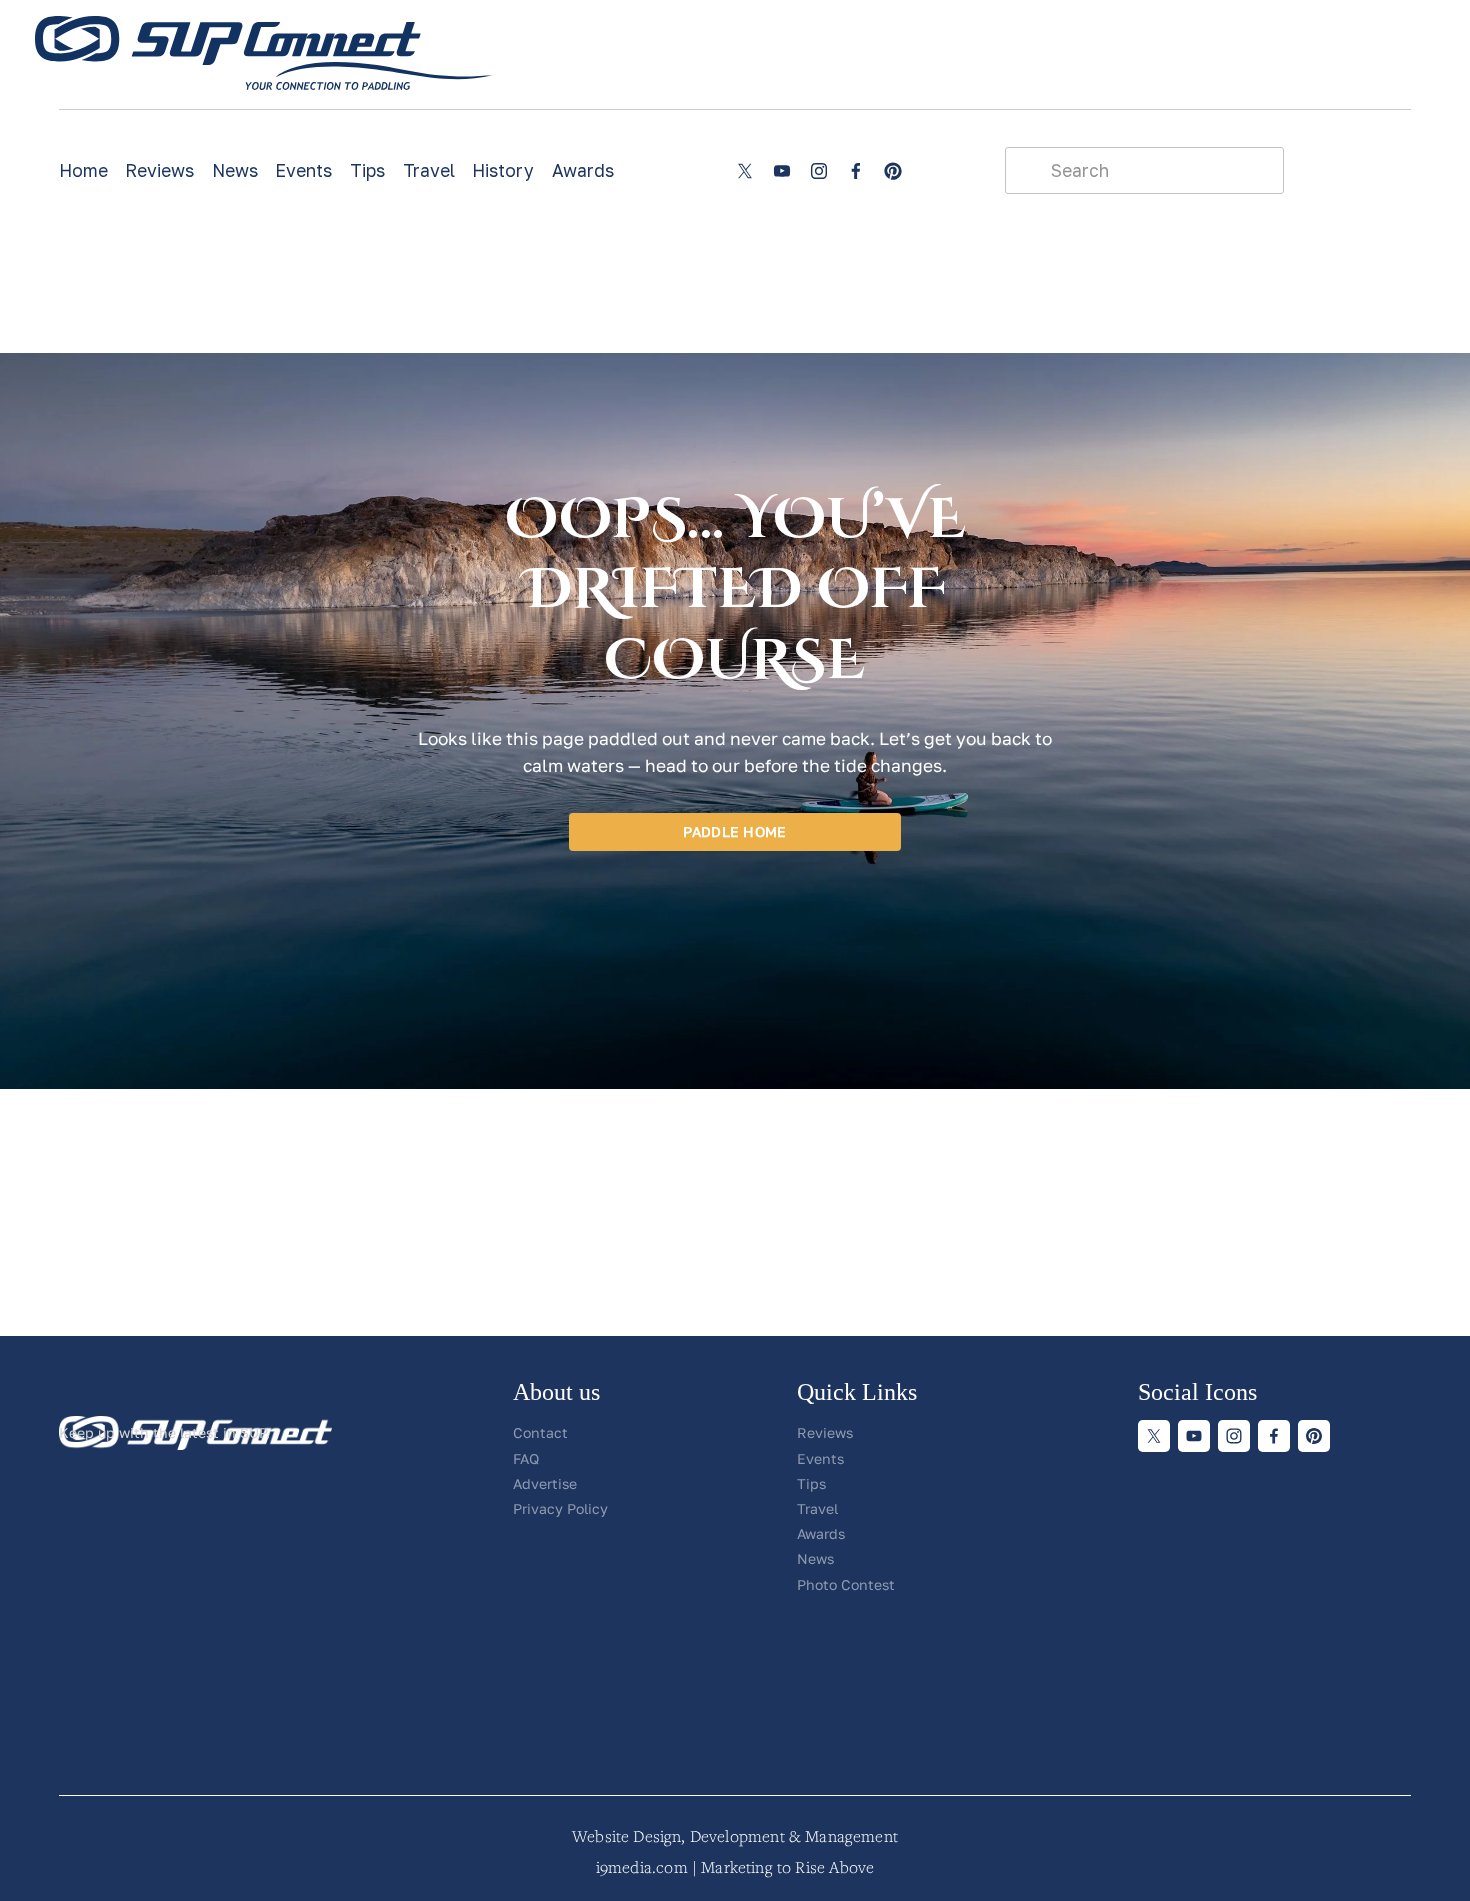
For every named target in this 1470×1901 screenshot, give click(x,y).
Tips (367, 170)
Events (303, 170)
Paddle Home (734, 831)
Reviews (159, 170)
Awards (583, 170)
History (503, 170)
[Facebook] (856, 171)
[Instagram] (819, 171)
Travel (429, 170)
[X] (745, 171)
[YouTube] (782, 171)
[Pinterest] (893, 171)
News (235, 170)
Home (83, 170)
